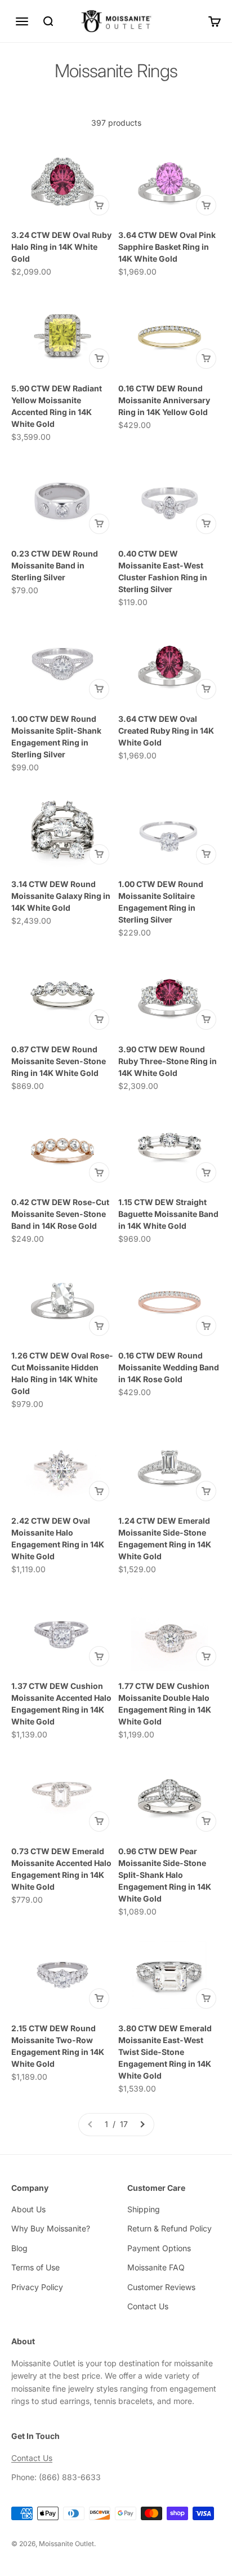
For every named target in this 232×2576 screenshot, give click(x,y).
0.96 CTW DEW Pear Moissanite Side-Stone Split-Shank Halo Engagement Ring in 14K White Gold (165, 1875)
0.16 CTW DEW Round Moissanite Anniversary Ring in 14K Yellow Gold (164, 400)
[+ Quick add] (99, 205)
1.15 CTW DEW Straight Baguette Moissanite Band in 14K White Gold (168, 1214)
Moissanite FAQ (156, 2267)
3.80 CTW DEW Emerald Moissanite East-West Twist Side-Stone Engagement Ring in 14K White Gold (165, 2052)
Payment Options (159, 2248)
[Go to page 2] (142, 2124)
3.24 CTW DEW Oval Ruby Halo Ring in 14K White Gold (61, 247)
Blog (19, 2248)
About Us (28, 2209)
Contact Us (148, 2306)
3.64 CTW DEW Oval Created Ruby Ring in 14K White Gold (166, 731)
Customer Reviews (161, 2287)
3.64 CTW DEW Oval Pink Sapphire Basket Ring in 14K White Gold (167, 247)
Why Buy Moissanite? (51, 2228)
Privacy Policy (37, 2287)
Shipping (144, 2209)
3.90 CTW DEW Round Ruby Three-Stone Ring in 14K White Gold (168, 1061)
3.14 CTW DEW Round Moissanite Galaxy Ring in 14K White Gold (61, 896)
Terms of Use (35, 2267)
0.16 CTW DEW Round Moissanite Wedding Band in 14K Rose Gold (169, 1367)
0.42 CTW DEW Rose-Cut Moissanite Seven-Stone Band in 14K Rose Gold (60, 1214)
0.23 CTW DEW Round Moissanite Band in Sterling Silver (55, 565)
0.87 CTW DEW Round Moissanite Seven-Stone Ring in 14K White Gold (59, 1061)
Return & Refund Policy (169, 2228)
